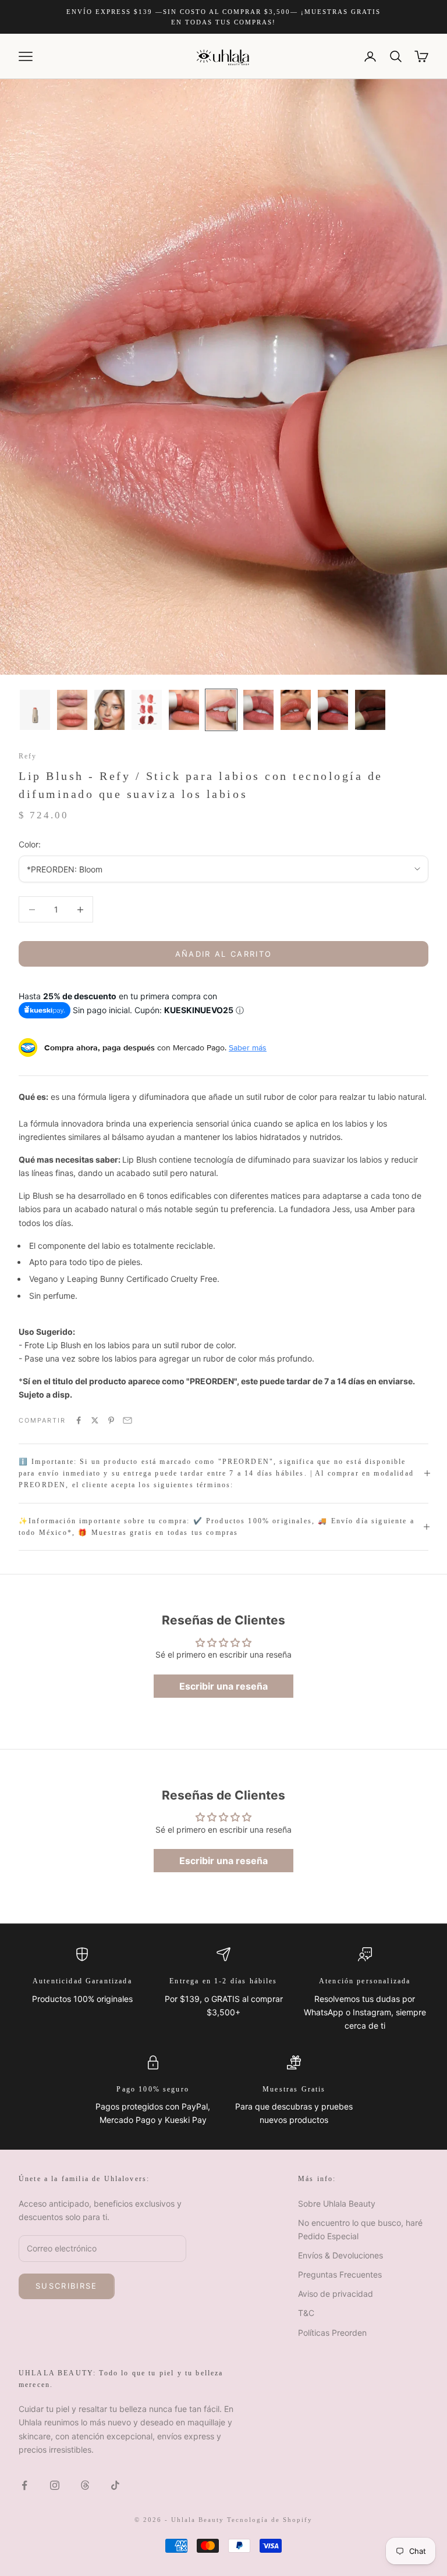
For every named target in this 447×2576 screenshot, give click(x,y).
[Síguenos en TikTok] (115, 2485)
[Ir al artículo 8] (296, 710)
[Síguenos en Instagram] (55, 2485)
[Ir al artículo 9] (333, 710)
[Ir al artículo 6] (221, 710)
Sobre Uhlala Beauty (337, 2203)
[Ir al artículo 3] (109, 710)
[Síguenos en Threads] (85, 2485)
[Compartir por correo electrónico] (127, 1420)
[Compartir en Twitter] (95, 1420)
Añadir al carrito (224, 954)
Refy (28, 756)
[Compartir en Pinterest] (111, 1420)
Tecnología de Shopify (270, 2520)
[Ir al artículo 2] (72, 710)
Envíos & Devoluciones (340, 2255)
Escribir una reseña (223, 1686)
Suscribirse (67, 2286)
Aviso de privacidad (336, 2294)
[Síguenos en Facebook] (24, 2485)
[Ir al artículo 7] (258, 710)
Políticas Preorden (332, 2333)
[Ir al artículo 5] (184, 710)
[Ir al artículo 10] (370, 710)
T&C (306, 2313)
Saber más (248, 1047)
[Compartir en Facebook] (79, 1420)
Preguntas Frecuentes (340, 2274)
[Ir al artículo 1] (35, 710)
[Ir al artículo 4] (147, 710)
